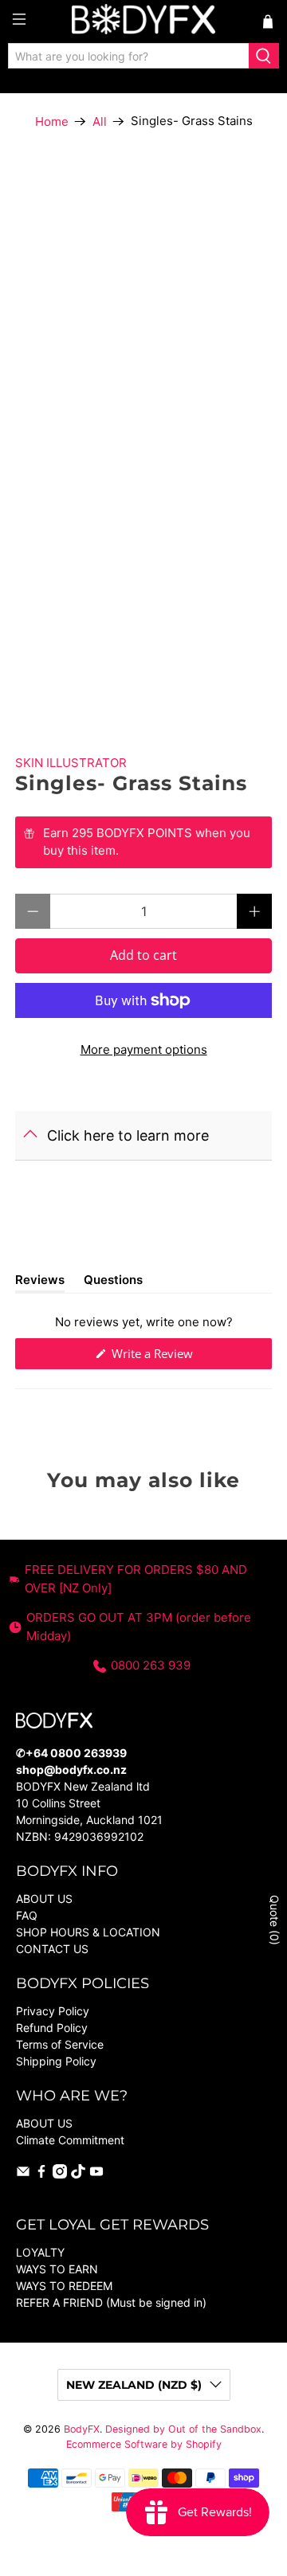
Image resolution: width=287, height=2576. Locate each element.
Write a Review (174, 1357)
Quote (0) (275, 1920)
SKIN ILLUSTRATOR (71, 763)
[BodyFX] (143, 22)
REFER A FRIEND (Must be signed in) (111, 2302)
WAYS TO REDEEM (64, 2286)
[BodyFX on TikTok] (78, 2174)
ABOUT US (44, 1899)
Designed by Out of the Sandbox (183, 2429)
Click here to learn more (128, 1135)
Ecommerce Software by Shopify (144, 2444)
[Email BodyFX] (23, 2174)
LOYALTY (40, 2252)
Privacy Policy (53, 2011)
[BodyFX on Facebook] (41, 2174)
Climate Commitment (70, 2140)
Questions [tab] (113, 1282)
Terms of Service (60, 2044)
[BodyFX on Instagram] (60, 2174)
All (100, 121)
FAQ (27, 1915)
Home (52, 121)
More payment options (144, 1049)
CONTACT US (52, 1949)
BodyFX (82, 2429)
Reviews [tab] (40, 1282)
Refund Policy (52, 2028)
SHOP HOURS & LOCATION (88, 1932)
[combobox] (129, 56)
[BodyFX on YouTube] (96, 2174)
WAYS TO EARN (57, 2269)
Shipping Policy (56, 2061)
